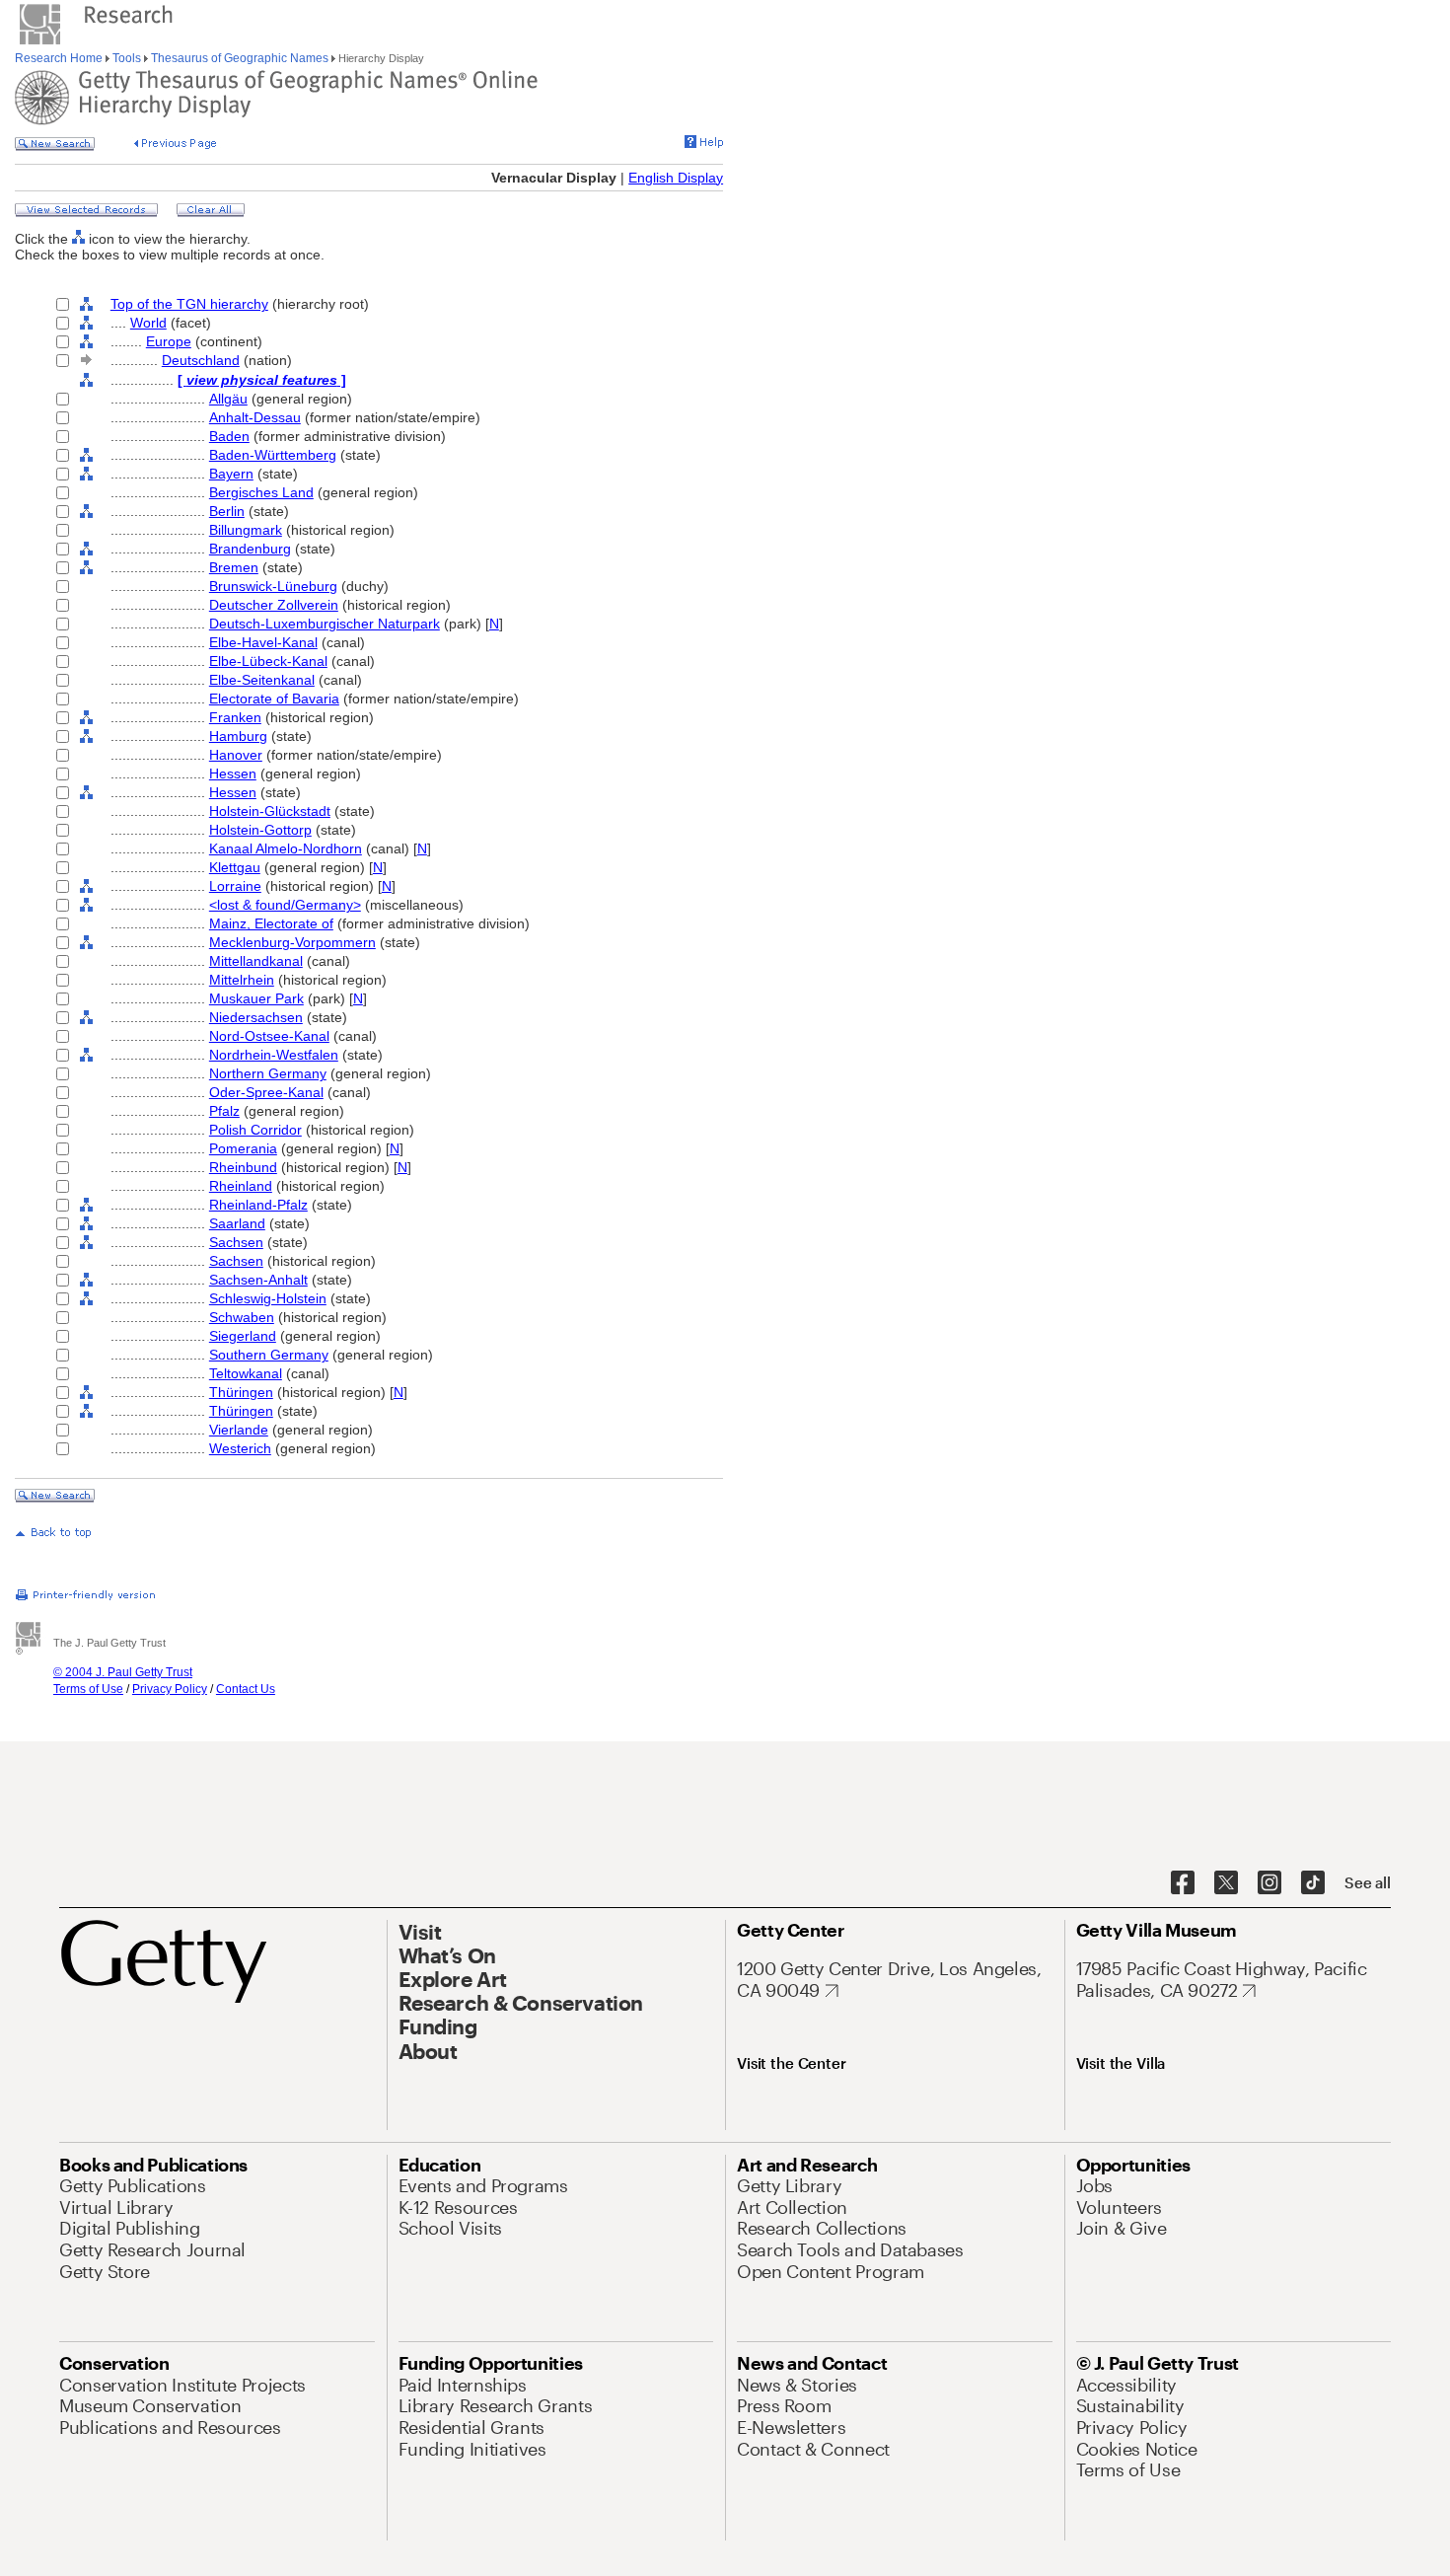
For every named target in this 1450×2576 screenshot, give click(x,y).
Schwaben (242, 1317)
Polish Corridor (255, 1130)
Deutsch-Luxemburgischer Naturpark (325, 624)
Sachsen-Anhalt (258, 1280)
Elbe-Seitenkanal (262, 680)
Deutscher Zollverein (274, 605)
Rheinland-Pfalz (258, 1205)
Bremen (234, 567)
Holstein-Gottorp (260, 830)
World (148, 323)
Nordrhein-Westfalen (274, 1055)
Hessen (233, 773)
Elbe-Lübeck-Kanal (268, 661)
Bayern (231, 474)
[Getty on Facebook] (1183, 1883)
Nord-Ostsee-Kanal (269, 1036)
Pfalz (224, 1111)
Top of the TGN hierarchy (189, 304)
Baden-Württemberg (273, 455)
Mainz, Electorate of (271, 923)
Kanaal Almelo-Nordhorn (286, 848)
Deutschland (201, 360)
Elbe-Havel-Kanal (263, 642)
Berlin (227, 511)
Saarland (237, 1223)
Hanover (236, 755)
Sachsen (236, 1242)
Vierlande (239, 1430)
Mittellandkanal (256, 961)
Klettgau (235, 867)
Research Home (60, 58)
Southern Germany (269, 1355)
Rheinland (241, 1186)
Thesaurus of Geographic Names (240, 58)
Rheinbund (243, 1167)
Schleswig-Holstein (268, 1298)
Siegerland (243, 1336)
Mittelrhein (242, 980)
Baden (229, 436)
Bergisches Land (261, 492)
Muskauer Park (256, 998)
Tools (127, 58)
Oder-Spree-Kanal (266, 1092)
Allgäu (228, 399)
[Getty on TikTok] (1313, 1883)
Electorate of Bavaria (274, 699)
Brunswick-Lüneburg (273, 586)
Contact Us (246, 1689)
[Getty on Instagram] (1269, 1883)
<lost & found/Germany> (285, 905)
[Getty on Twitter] (1226, 1883)
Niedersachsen (256, 1017)
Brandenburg (250, 549)
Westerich (240, 1448)
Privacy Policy (170, 1689)
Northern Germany (268, 1073)
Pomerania (243, 1148)
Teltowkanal (246, 1373)
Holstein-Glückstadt (270, 811)
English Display (676, 178)
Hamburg (238, 736)
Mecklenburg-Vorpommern (292, 942)
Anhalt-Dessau (255, 417)
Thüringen (241, 1392)
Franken (235, 717)
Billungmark (246, 530)
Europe (169, 341)
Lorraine (235, 886)
